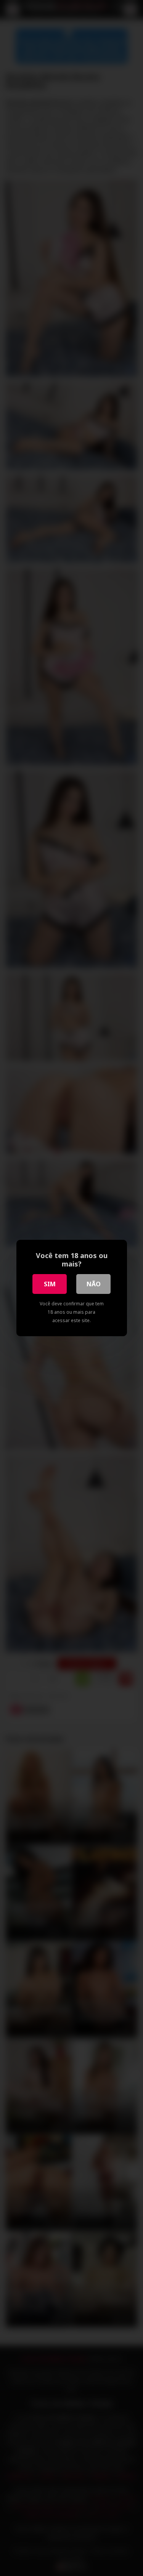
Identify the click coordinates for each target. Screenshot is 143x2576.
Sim (50, 1284)
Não (94, 1284)
